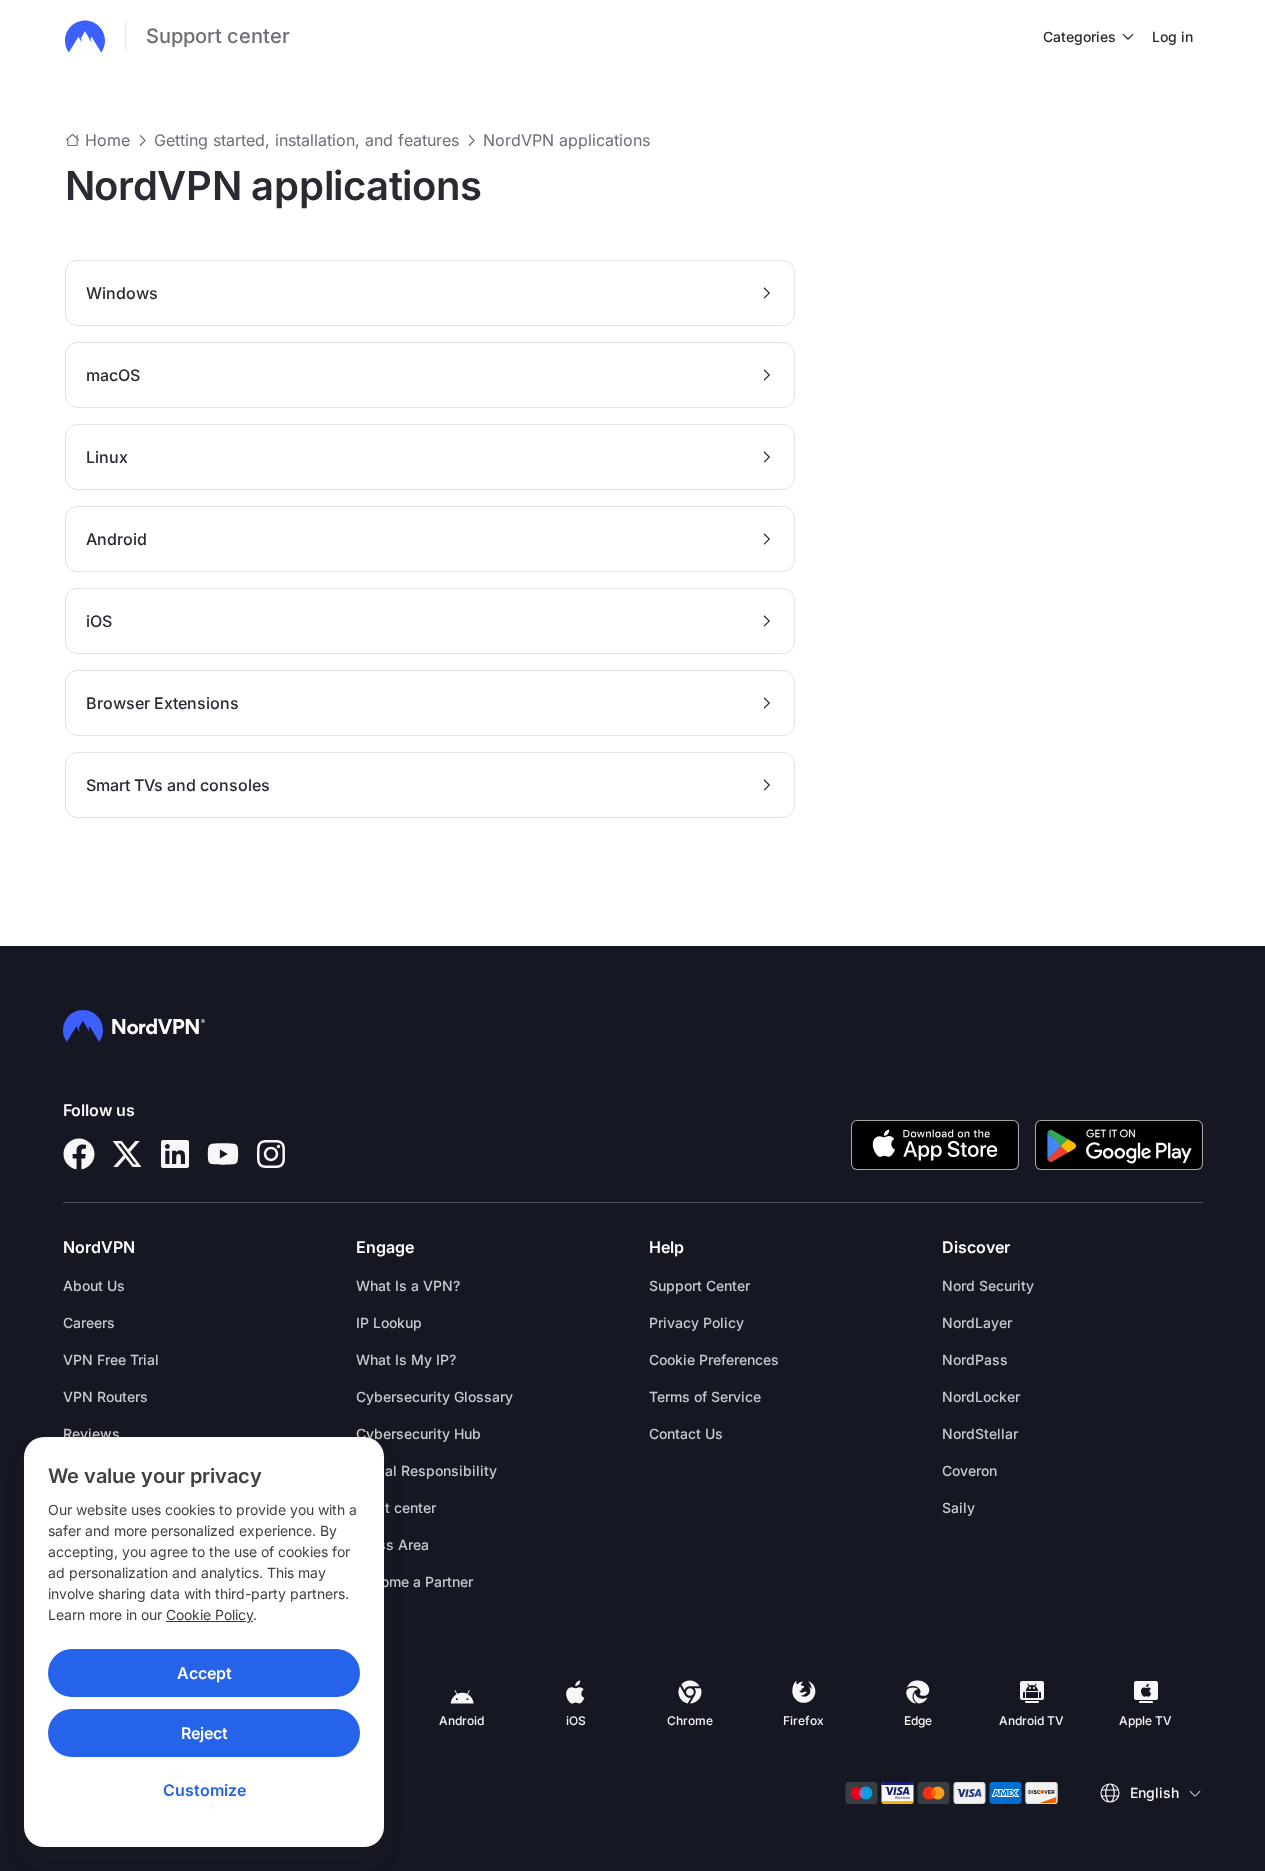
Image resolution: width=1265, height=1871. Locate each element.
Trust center (396, 1507)
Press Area (392, 1544)
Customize (204, 1790)
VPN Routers (105, 1396)
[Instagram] (271, 1154)
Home (107, 140)
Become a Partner (414, 1581)
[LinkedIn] (175, 1154)
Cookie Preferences (714, 1359)
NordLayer (977, 1322)
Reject (204, 1733)
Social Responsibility (426, 1470)
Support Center (699, 1285)
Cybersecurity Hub (418, 1433)
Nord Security (988, 1285)
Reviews (91, 1433)
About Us (94, 1285)
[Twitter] (127, 1154)
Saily (958, 1507)
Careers (89, 1322)
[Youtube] (223, 1154)
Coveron (969, 1470)
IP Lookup (389, 1322)
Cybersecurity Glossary (434, 1396)
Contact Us (686, 1433)
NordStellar (980, 1433)
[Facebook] (79, 1154)
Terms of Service (705, 1396)
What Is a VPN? (408, 1285)
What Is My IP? (406, 1359)
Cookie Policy (209, 1614)
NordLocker (981, 1396)
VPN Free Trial (111, 1359)
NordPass (975, 1359)
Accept (204, 1673)
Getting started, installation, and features (306, 140)
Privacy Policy (696, 1322)
